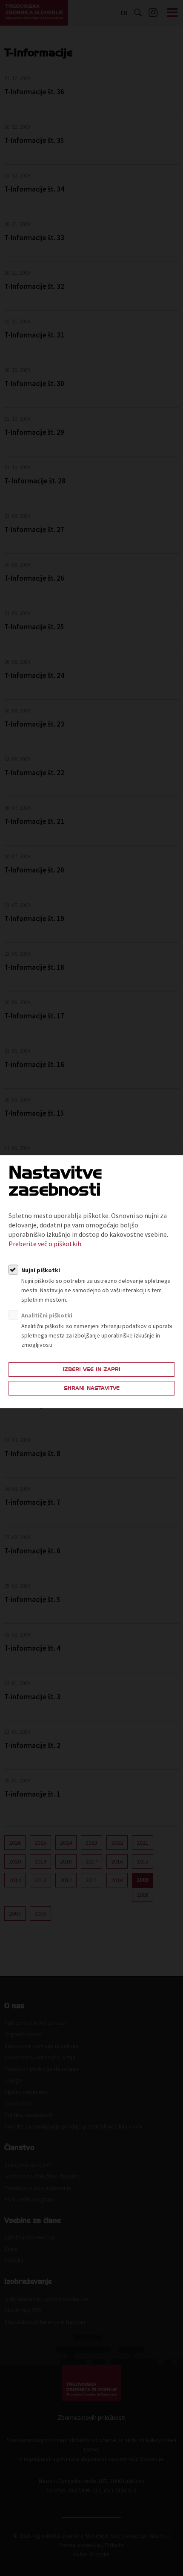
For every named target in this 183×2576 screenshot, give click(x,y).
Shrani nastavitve (92, 1388)
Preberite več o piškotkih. (46, 1244)
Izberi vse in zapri (91, 1369)
